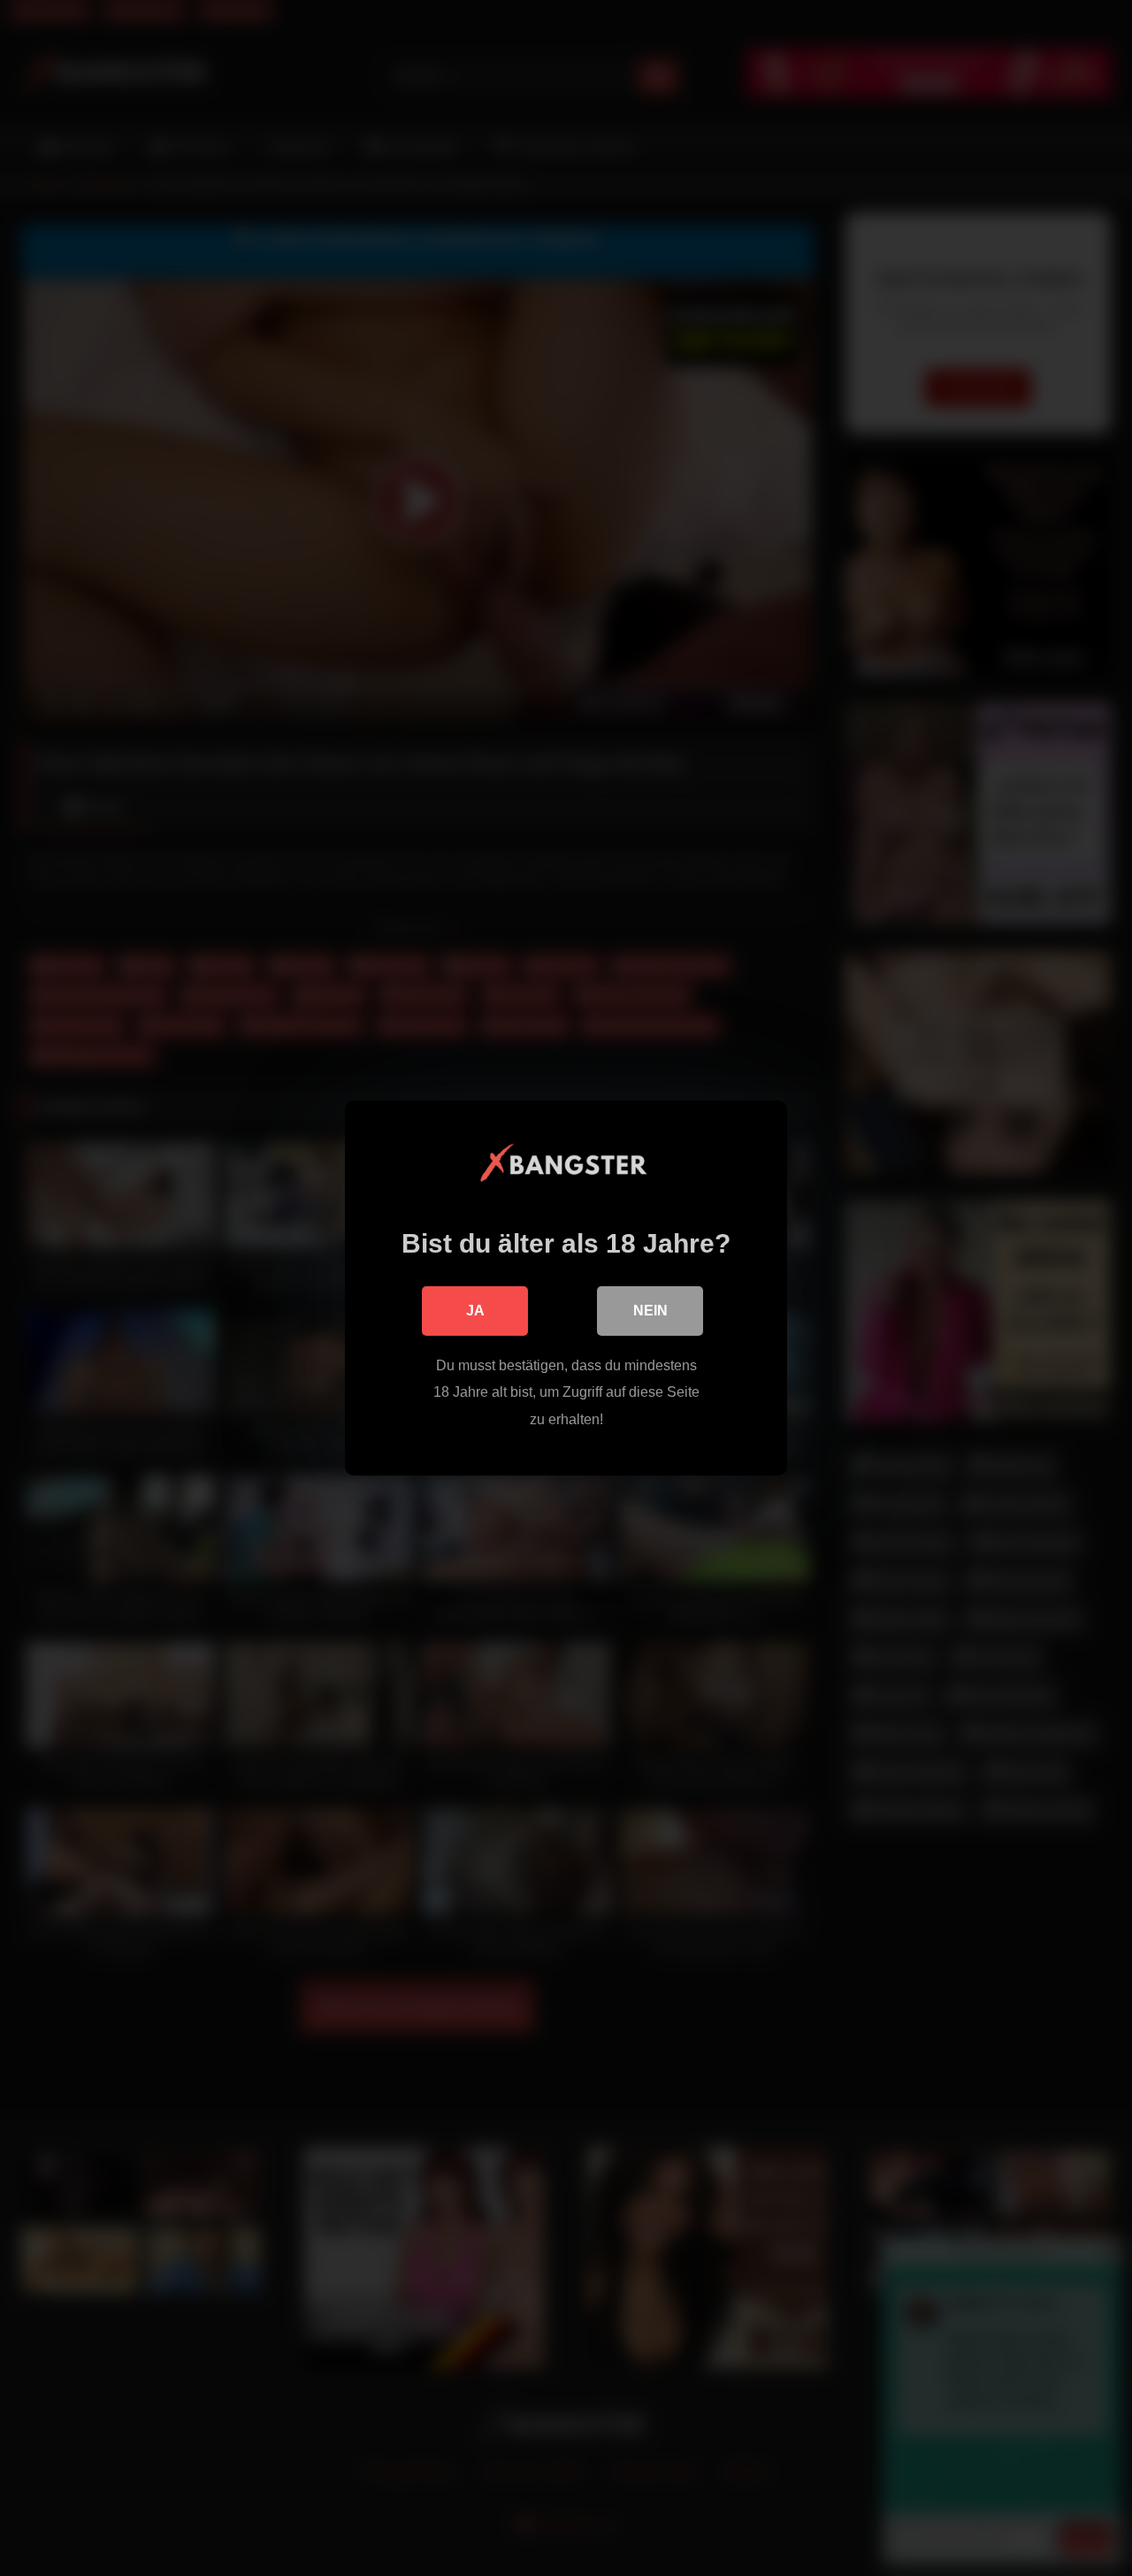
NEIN (650, 1311)
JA (475, 1311)
